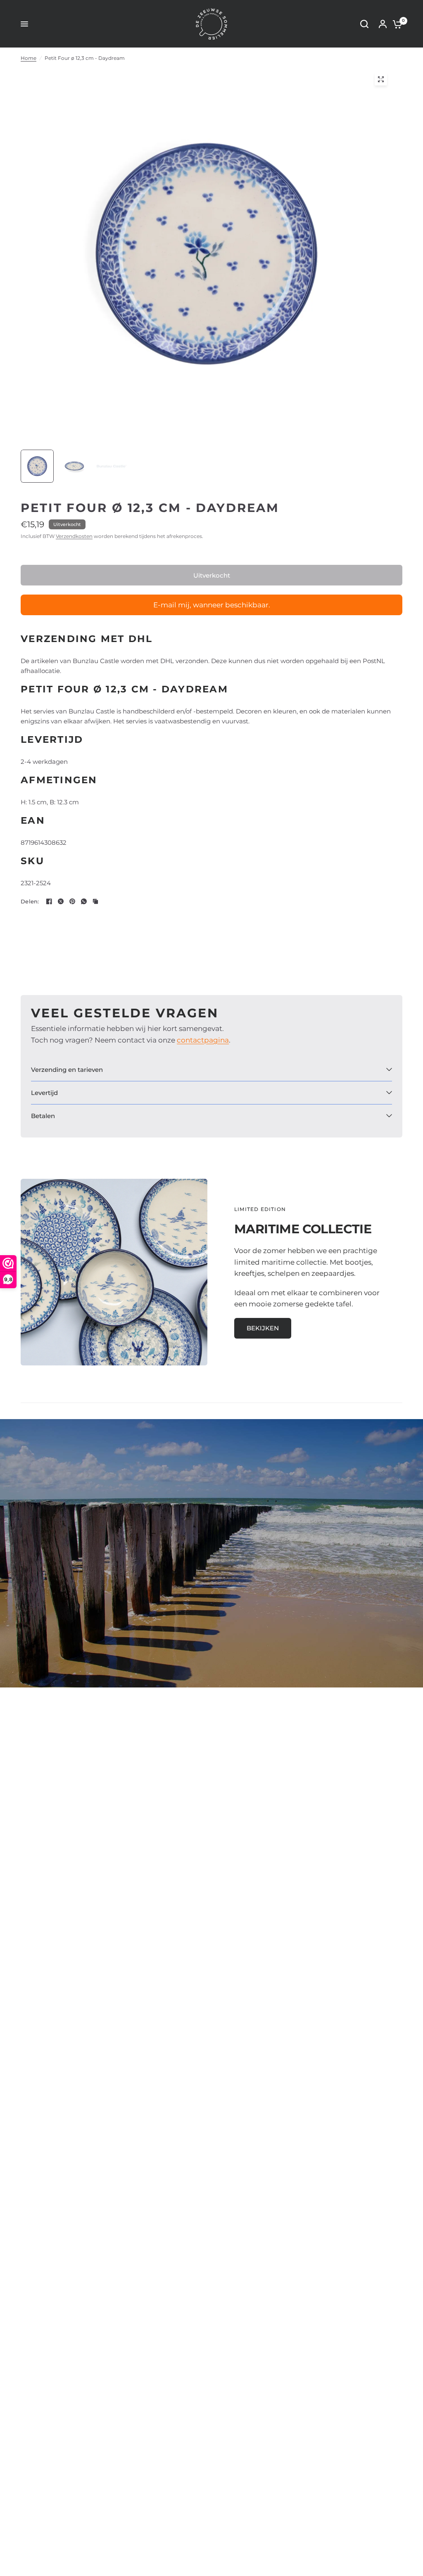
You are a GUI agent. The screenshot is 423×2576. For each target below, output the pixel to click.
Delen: (30, 902)
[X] (61, 901)
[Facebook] (49, 901)
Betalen (43, 1116)
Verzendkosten (74, 536)
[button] (263, 1328)
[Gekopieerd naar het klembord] (95, 901)
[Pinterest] (72, 901)
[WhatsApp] (84, 901)
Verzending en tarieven (67, 1070)
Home (29, 58)
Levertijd (44, 1093)
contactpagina (203, 1040)
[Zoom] (381, 79)
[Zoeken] (364, 24)
